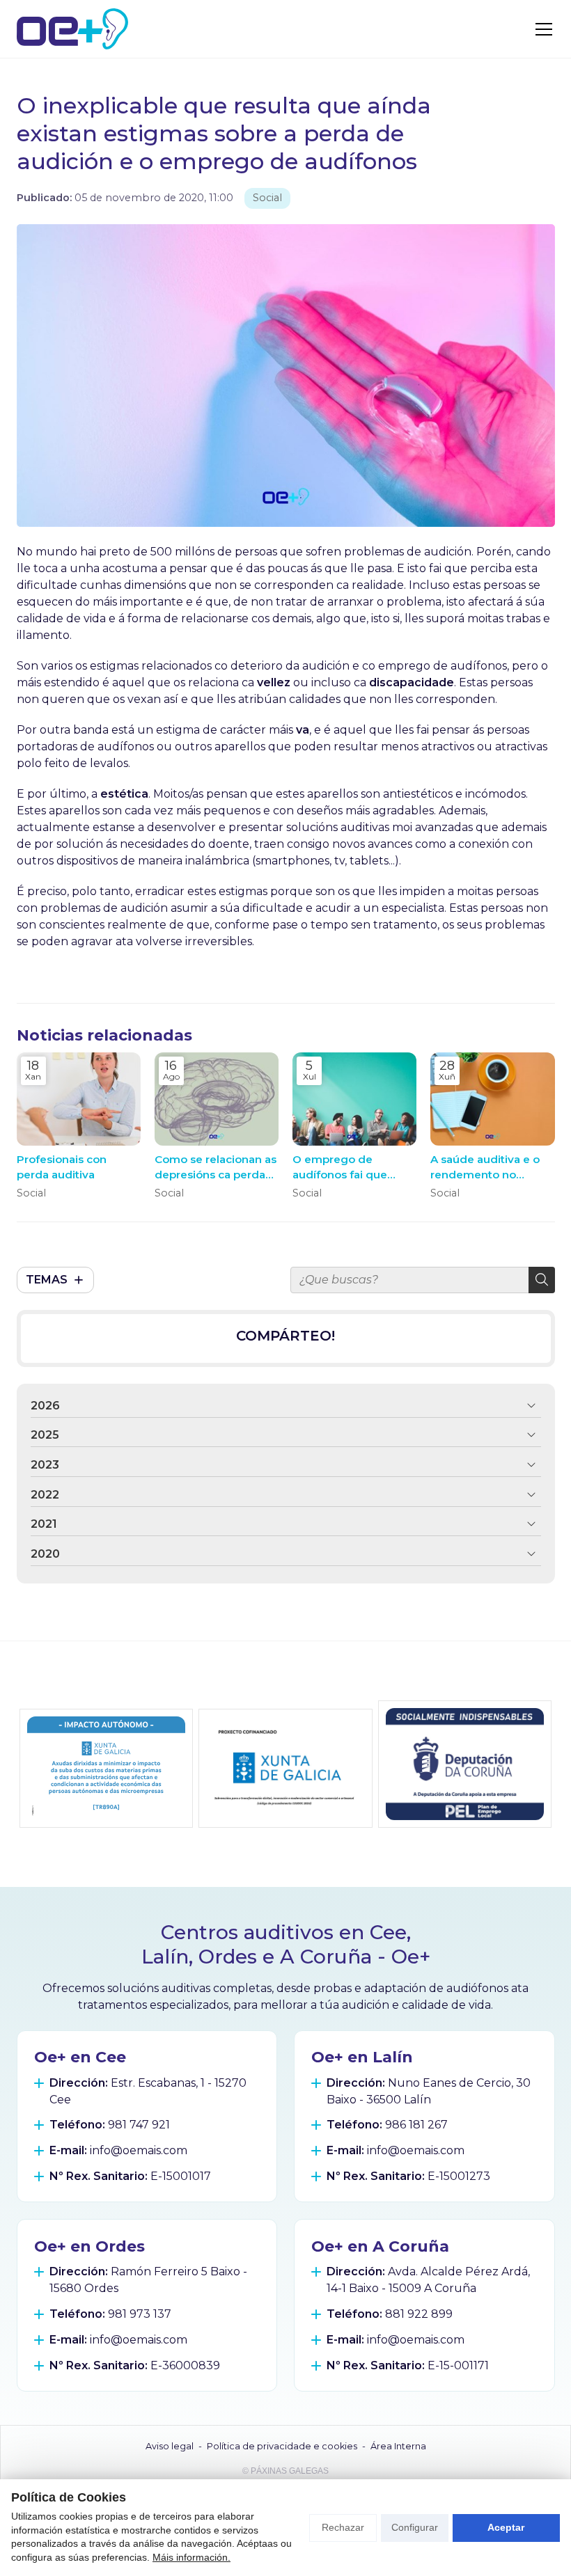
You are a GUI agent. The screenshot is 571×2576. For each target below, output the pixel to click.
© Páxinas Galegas (285, 2471)
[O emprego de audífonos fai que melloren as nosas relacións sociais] (354, 1099)
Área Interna (398, 2446)
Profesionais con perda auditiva (62, 1167)
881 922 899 (419, 2314)
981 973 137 (140, 2314)
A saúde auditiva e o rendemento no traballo (485, 1167)
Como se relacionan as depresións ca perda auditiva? (216, 1167)
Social (267, 198)
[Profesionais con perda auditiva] (79, 1099)
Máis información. (191, 2557)
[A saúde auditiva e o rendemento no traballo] (492, 1099)
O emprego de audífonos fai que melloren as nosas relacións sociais (341, 1167)
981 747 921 (139, 2125)
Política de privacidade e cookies (282, 2446)
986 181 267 (416, 2125)
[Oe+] (72, 29)
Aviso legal (170, 2446)
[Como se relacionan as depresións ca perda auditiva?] (217, 1099)
